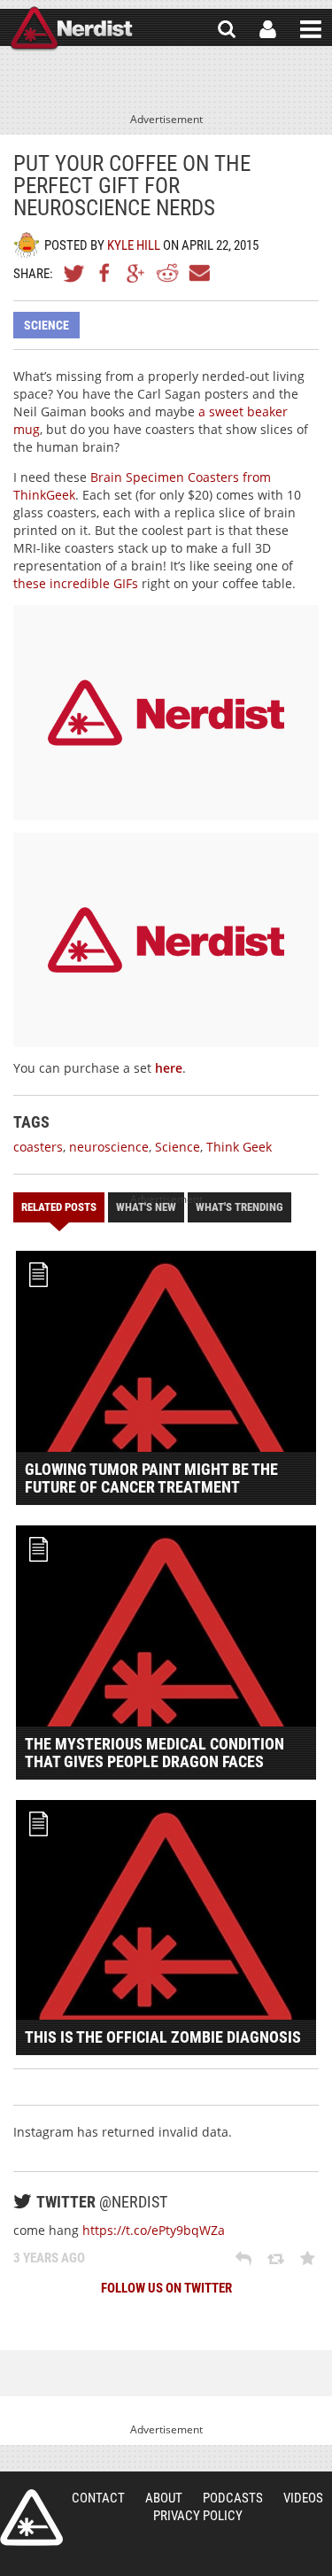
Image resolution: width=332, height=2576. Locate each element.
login (268, 29)
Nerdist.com (31, 2518)
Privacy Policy (198, 2516)
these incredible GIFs (76, 583)
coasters (38, 1147)
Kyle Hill (134, 245)
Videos (303, 2498)
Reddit (167, 273)
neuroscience (109, 1147)
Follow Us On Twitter (166, 2288)
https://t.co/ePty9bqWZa (154, 2230)
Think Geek (239, 1147)
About (164, 2498)
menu (311, 29)
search (227, 29)
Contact (98, 2498)
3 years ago (49, 2258)
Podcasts (233, 2498)
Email (198, 273)
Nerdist (71, 29)
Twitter (74, 273)
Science (46, 325)
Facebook (105, 273)
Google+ (136, 273)
